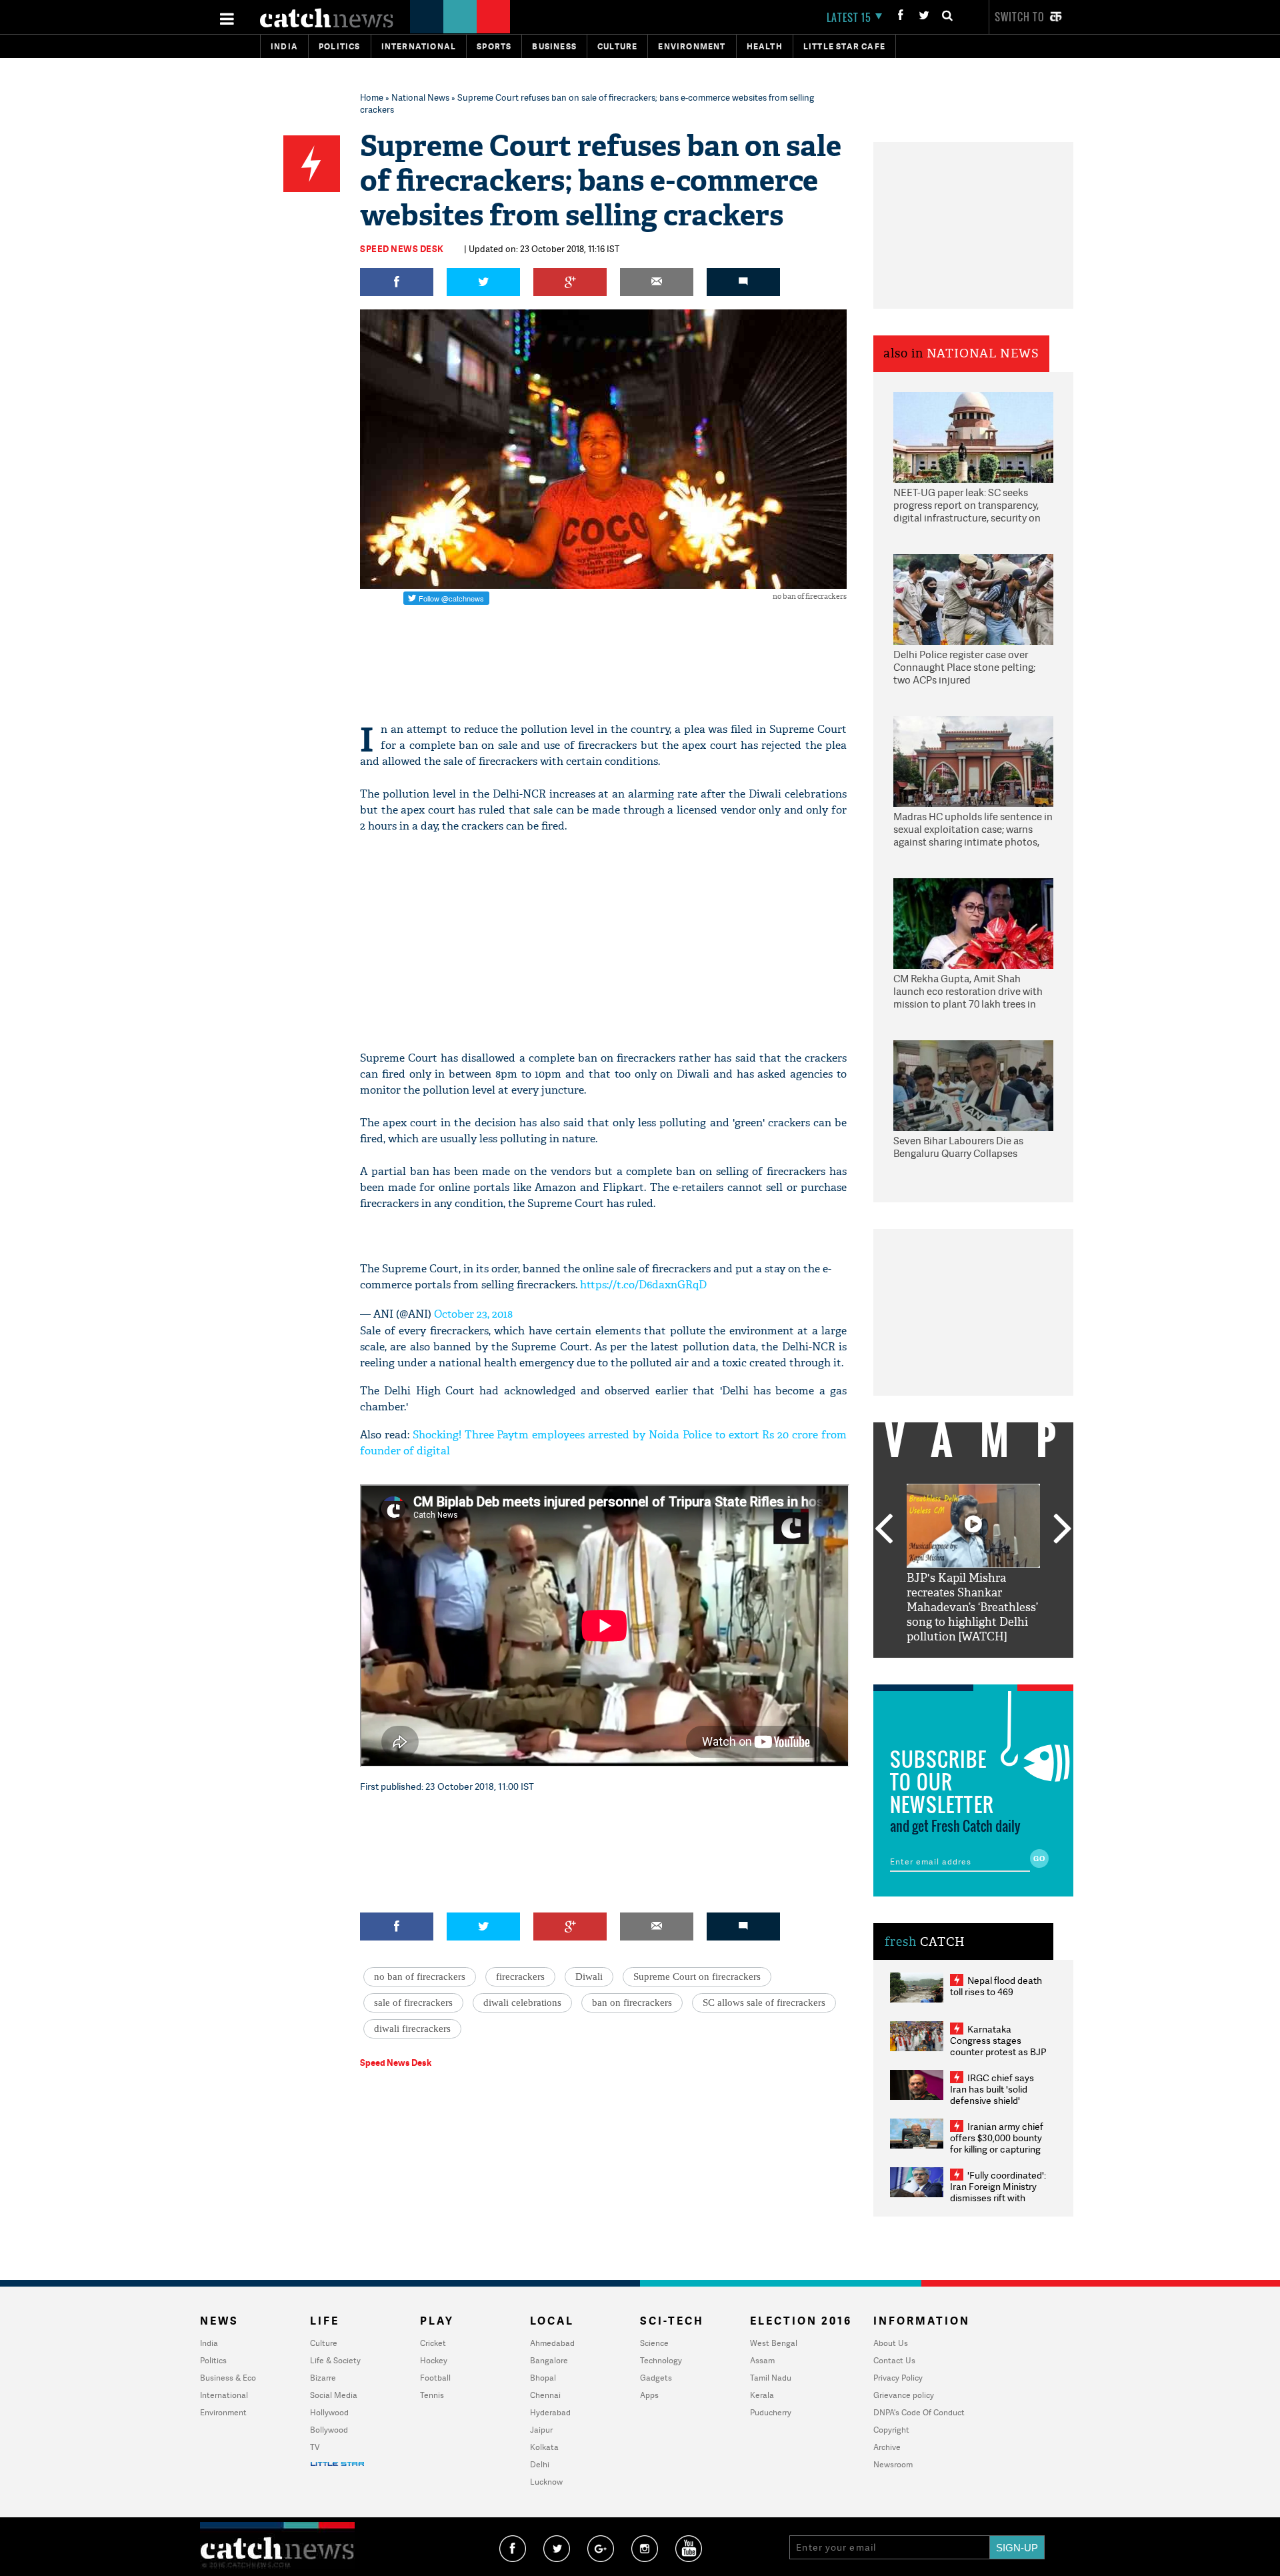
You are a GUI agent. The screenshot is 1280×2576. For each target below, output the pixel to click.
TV (315, 2447)
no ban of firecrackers (420, 1977)
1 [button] (933, 1668)
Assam (762, 2360)
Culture (617, 46)
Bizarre (323, 2378)
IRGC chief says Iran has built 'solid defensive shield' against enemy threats (997, 2095)
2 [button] (953, 1668)
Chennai (545, 2395)
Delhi (540, 2464)
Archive (887, 2447)
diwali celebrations (522, 2003)
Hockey (434, 2360)
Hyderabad (550, 2412)
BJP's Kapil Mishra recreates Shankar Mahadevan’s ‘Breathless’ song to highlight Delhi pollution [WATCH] (972, 1607)
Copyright (891, 2430)
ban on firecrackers (632, 2003)
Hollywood (329, 2412)
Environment (692, 46)
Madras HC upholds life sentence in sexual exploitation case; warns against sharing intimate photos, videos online (973, 830)
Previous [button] (883, 1530)
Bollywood (329, 2430)
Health (765, 46)
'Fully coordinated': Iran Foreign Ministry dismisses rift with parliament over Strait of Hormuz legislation (998, 2198)
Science (654, 2343)
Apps (649, 2395)
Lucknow (546, 2482)
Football (435, 2378)
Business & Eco (228, 2378)
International (224, 2395)
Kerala (762, 2395)
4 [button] (993, 1668)
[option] (973, 1564)
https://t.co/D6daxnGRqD (643, 1285)
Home (372, 97)
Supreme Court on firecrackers (697, 1977)
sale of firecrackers (413, 2003)
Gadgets (656, 2378)
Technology (661, 2360)
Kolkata (544, 2447)
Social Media (334, 2395)
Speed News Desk (402, 249)
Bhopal (543, 2378)
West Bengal (774, 2343)
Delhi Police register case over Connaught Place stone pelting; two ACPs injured (964, 668)
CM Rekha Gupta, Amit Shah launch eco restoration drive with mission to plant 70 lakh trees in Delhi (968, 992)
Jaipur (541, 2430)
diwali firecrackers (412, 2029)
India (284, 46)
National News (420, 97)
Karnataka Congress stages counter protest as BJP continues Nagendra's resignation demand (998, 2052)
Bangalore (549, 2360)
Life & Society (335, 2360)
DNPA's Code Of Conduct (919, 2412)
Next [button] (1063, 1530)
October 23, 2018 (473, 1314)
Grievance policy (904, 2395)
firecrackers (520, 1977)
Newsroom (893, 2464)
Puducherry (771, 2412)
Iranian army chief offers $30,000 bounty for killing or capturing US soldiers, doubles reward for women (997, 2149)
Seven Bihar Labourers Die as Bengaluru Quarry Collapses (958, 1147)
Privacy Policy (898, 2378)
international (419, 46)
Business (554, 46)
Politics (340, 46)
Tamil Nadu (771, 2378)
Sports (494, 46)
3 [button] (973, 1668)
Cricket (433, 2343)
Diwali (589, 1977)
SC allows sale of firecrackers (764, 2003)
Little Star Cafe (844, 46)
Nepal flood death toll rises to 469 (996, 1986)
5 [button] (1013, 1668)
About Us (891, 2343)
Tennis (432, 2395)
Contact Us (894, 2360)
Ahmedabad (552, 2343)
